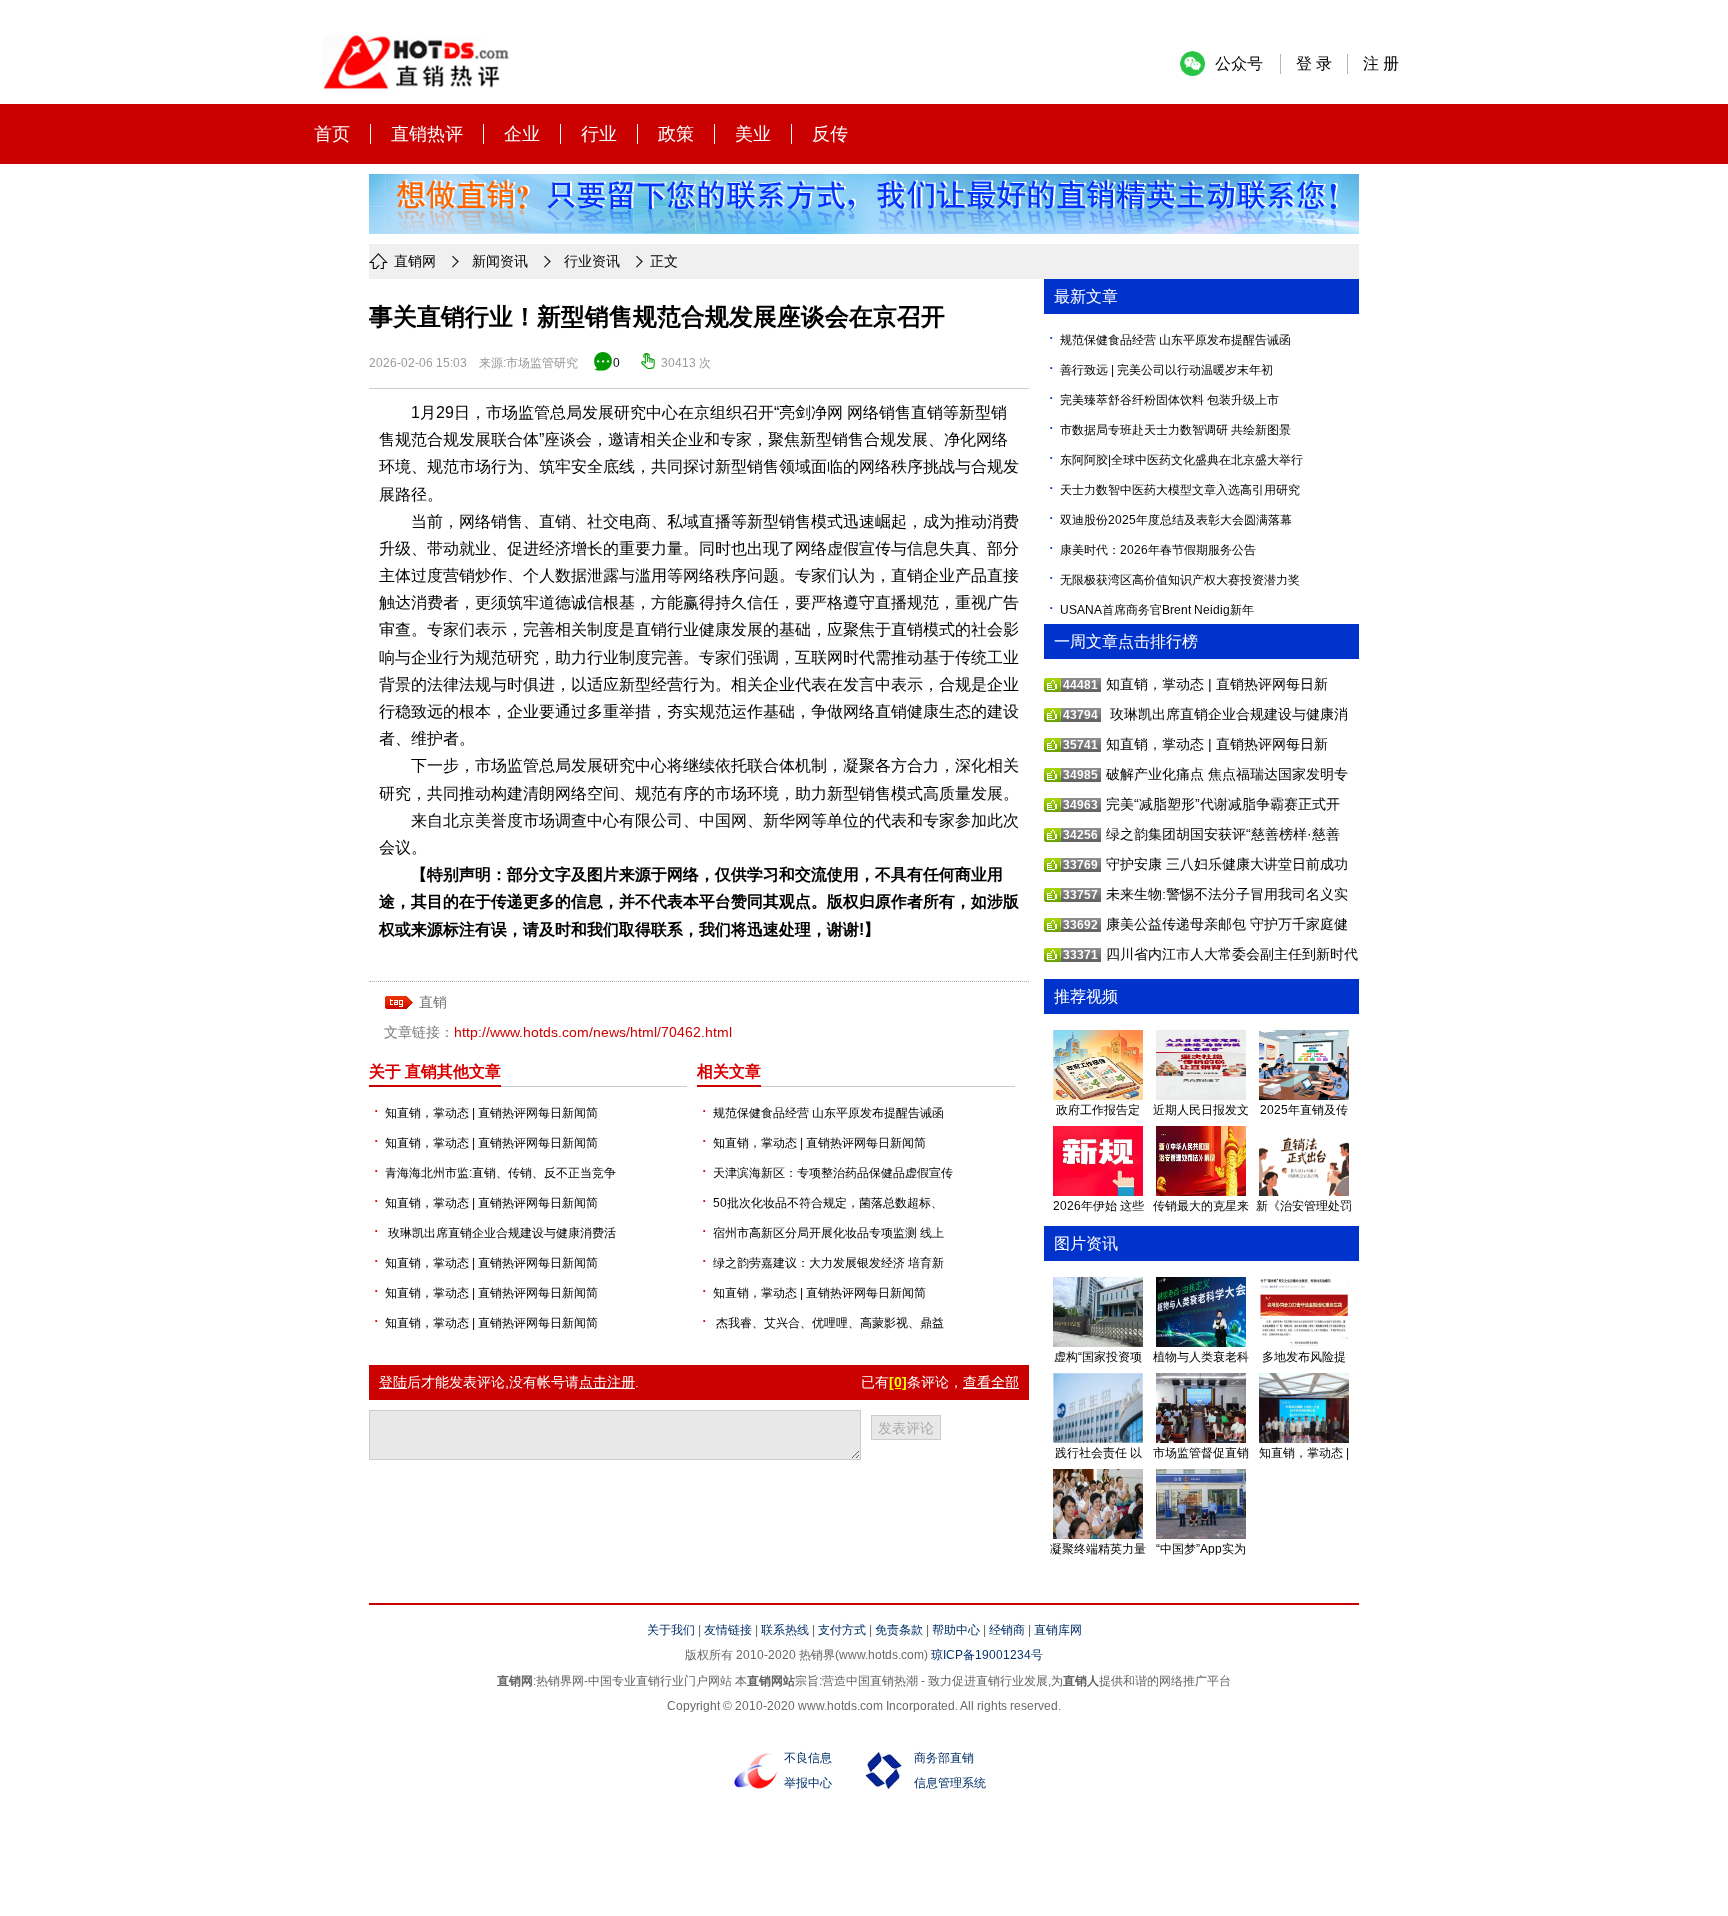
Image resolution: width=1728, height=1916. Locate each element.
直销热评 (427, 134)
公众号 (1239, 63)
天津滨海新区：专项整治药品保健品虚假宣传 (833, 1173)
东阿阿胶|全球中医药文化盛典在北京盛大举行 (1181, 460)
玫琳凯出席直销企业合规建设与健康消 (1227, 714)
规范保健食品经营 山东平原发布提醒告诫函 (828, 1113)
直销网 (415, 261)
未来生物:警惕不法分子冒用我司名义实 (1227, 894)
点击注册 (607, 1382)
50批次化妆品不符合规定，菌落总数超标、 (828, 1203)
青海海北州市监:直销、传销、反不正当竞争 (500, 1173)
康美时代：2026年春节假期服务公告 (1158, 550)
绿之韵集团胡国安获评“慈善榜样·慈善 (1223, 834)
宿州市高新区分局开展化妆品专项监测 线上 (828, 1233)
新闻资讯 (500, 261)
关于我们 (671, 1630)
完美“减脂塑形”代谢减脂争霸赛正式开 (1223, 804)
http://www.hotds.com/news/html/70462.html (593, 1032)
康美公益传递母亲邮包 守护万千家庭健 (1227, 924)
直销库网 (1058, 1630)
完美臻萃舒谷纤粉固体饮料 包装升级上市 (1169, 400)
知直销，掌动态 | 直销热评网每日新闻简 (491, 1113)
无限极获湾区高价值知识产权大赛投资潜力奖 (1180, 580)
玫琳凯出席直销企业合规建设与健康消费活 (500, 1233)
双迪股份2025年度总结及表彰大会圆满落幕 (1176, 520)
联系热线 (785, 1630)
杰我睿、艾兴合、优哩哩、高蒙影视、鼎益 (828, 1323)
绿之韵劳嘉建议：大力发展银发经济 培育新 (828, 1263)
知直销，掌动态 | (1304, 1453)
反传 (830, 134)
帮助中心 (956, 1630)
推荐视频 (1086, 996)
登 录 (1314, 63)
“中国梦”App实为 (1201, 1549)
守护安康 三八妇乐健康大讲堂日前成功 (1227, 864)
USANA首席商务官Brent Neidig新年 (1157, 610)
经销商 (1007, 1630)
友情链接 (728, 1630)
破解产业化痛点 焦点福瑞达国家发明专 (1227, 774)
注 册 (1381, 63)
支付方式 (842, 1630)
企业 (522, 134)
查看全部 (991, 1382)
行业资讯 (592, 261)
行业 (599, 134)
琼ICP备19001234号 (987, 1655)
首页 (332, 134)
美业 (753, 134)
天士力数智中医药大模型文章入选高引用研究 (1180, 490)
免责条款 (899, 1630)
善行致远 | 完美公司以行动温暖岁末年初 (1166, 370)
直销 (927, 412)
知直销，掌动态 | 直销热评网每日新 (1217, 684)
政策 (676, 134)
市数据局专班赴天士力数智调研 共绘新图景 (1175, 430)
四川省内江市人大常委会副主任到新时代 (1232, 954)
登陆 (393, 1382)
